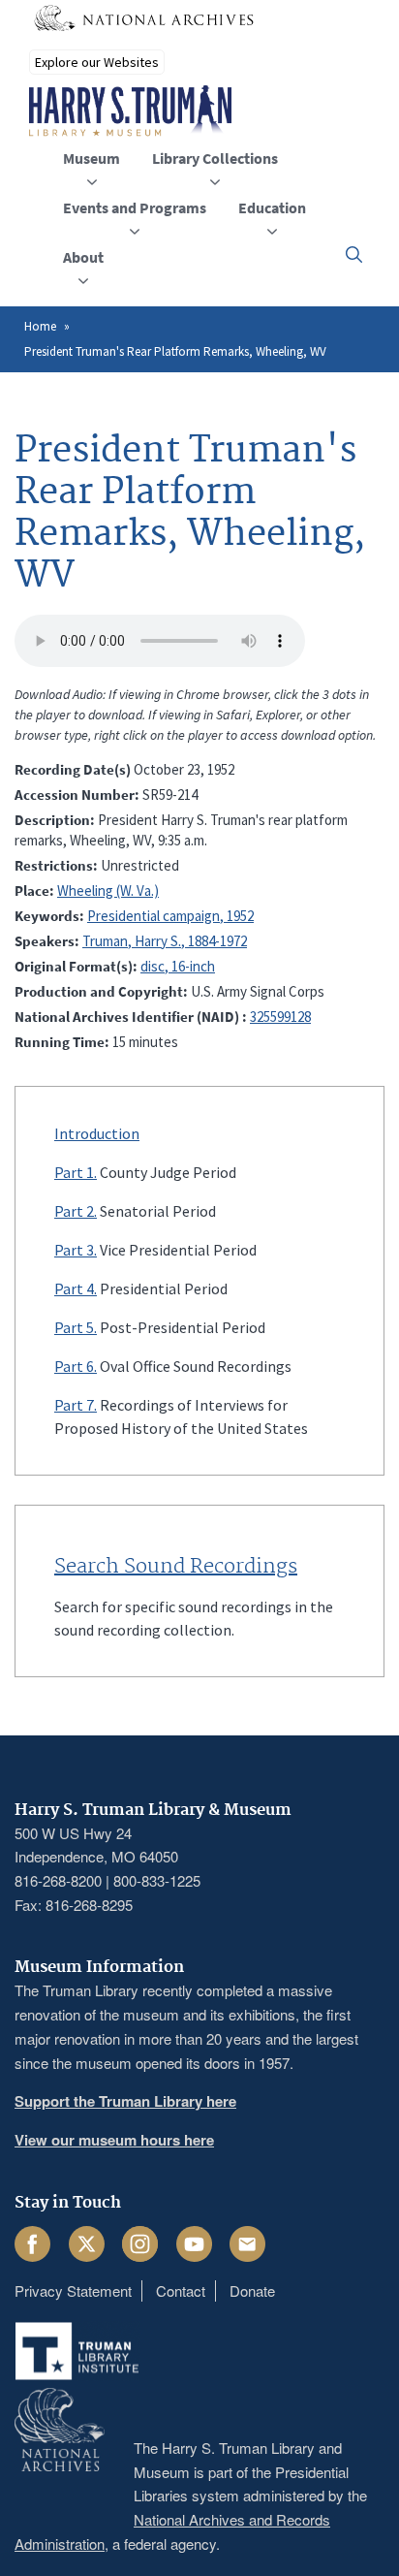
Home (40, 326)
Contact (181, 2290)
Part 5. (76, 1327)
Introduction (97, 1133)
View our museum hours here (114, 2140)
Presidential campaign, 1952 (170, 916)
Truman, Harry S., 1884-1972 (165, 941)
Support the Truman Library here (125, 2101)
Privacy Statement (73, 2290)
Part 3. (76, 1250)
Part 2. (76, 1211)
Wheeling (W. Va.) (108, 890)
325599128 (280, 1017)
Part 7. (76, 1405)
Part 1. (76, 1172)
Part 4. (76, 1288)
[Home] (130, 111)
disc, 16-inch (178, 966)
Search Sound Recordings (176, 1567)
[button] (354, 254)
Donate (252, 2290)
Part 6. (76, 1366)
